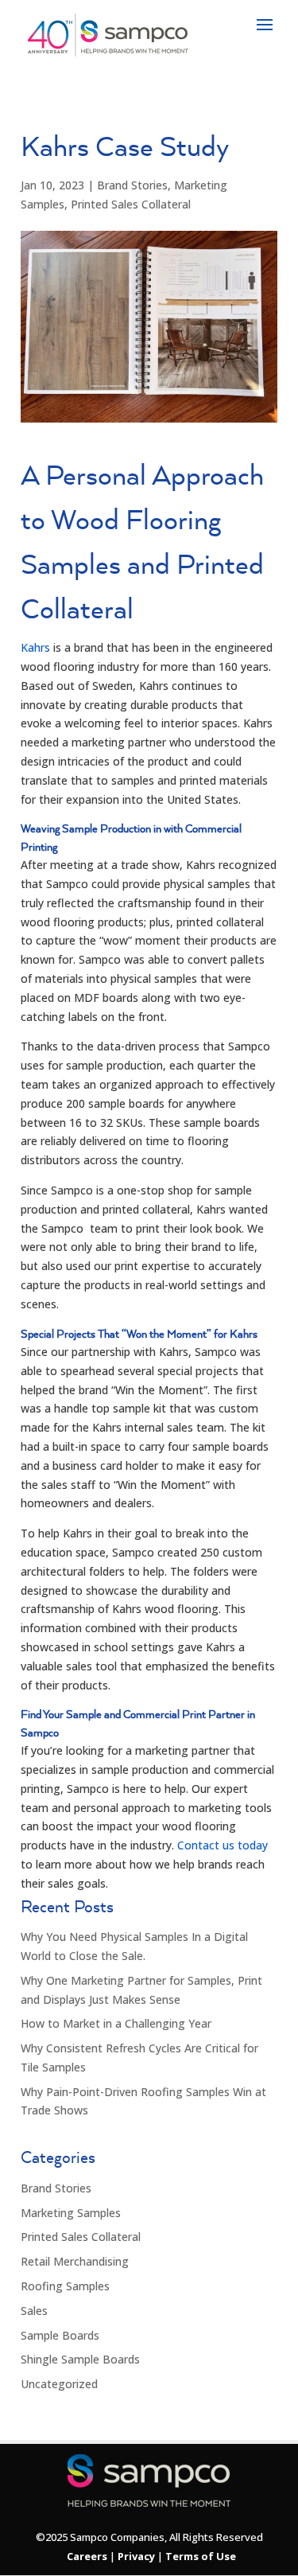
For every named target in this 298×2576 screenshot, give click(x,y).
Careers (87, 2556)
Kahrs (35, 647)
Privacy (136, 2556)
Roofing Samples (65, 2286)
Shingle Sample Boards (80, 2359)
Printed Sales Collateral (131, 204)
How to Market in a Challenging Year (116, 2023)
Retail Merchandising (75, 2261)
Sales (34, 2311)
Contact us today (223, 1845)
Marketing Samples (71, 2213)
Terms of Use (201, 2556)
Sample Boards (60, 2335)
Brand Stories (132, 185)
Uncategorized (59, 2384)
